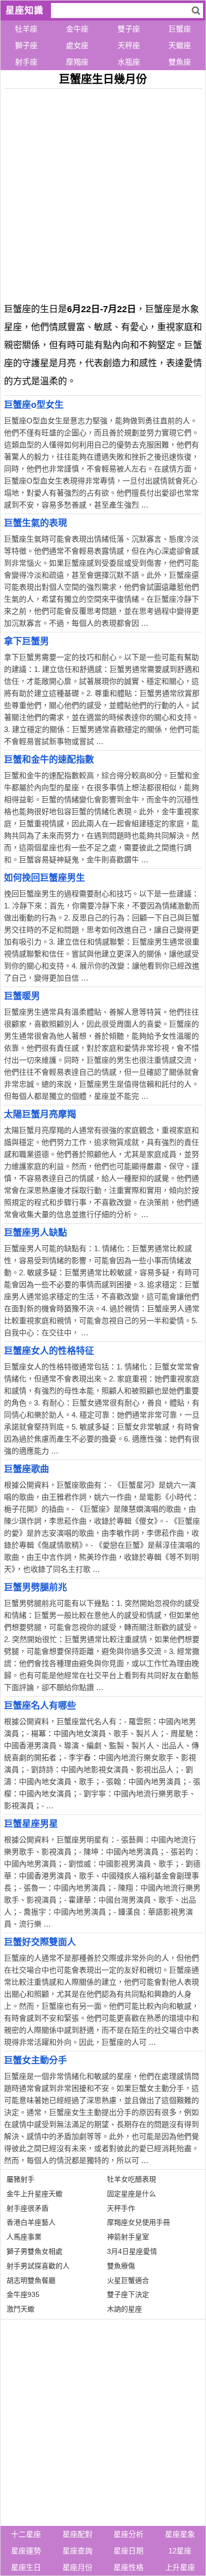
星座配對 (77, 2534)
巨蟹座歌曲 (26, 1469)
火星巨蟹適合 (128, 2280)
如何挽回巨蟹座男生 (44, 878)
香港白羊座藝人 (31, 2222)
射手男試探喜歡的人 (38, 2266)
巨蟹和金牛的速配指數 (49, 760)
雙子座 (129, 29)
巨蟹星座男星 (31, 1824)
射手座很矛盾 (27, 2208)
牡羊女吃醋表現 (131, 2179)
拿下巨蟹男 (26, 641)
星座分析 (128, 2534)
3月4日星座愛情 (132, 2251)
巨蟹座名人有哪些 (40, 1706)
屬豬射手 (20, 2179)
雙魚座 (180, 62)
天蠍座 (180, 45)
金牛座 (77, 29)
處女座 (77, 45)
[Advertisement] (103, 192)
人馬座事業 (24, 2237)
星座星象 (180, 2534)
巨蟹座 (180, 29)
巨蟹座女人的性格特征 (49, 1351)
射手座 (26, 62)
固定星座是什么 (131, 2194)
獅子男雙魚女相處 (34, 2251)
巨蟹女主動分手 (35, 2060)
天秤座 (129, 45)
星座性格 (128, 2567)
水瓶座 (129, 62)
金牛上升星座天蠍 (34, 2194)
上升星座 (180, 2567)
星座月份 (77, 2567)
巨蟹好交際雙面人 (40, 1942)
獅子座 (26, 45)
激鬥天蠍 (20, 2309)
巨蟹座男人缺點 (35, 1233)
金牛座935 (23, 2294)
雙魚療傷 (121, 2266)
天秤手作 (121, 2208)
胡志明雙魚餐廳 (31, 2280)
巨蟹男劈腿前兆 (35, 1587)
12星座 (180, 2551)
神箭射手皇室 (128, 2237)
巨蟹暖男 (22, 996)
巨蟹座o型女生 (34, 405)
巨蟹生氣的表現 (35, 523)
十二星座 (26, 2534)
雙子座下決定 (128, 2294)
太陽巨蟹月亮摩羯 (40, 1114)
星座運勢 (26, 2551)
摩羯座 (77, 62)
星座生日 (26, 2567)
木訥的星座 (124, 2309)
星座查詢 (77, 2551)
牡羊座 (26, 29)
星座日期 (128, 2551)
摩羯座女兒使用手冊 (138, 2222)
